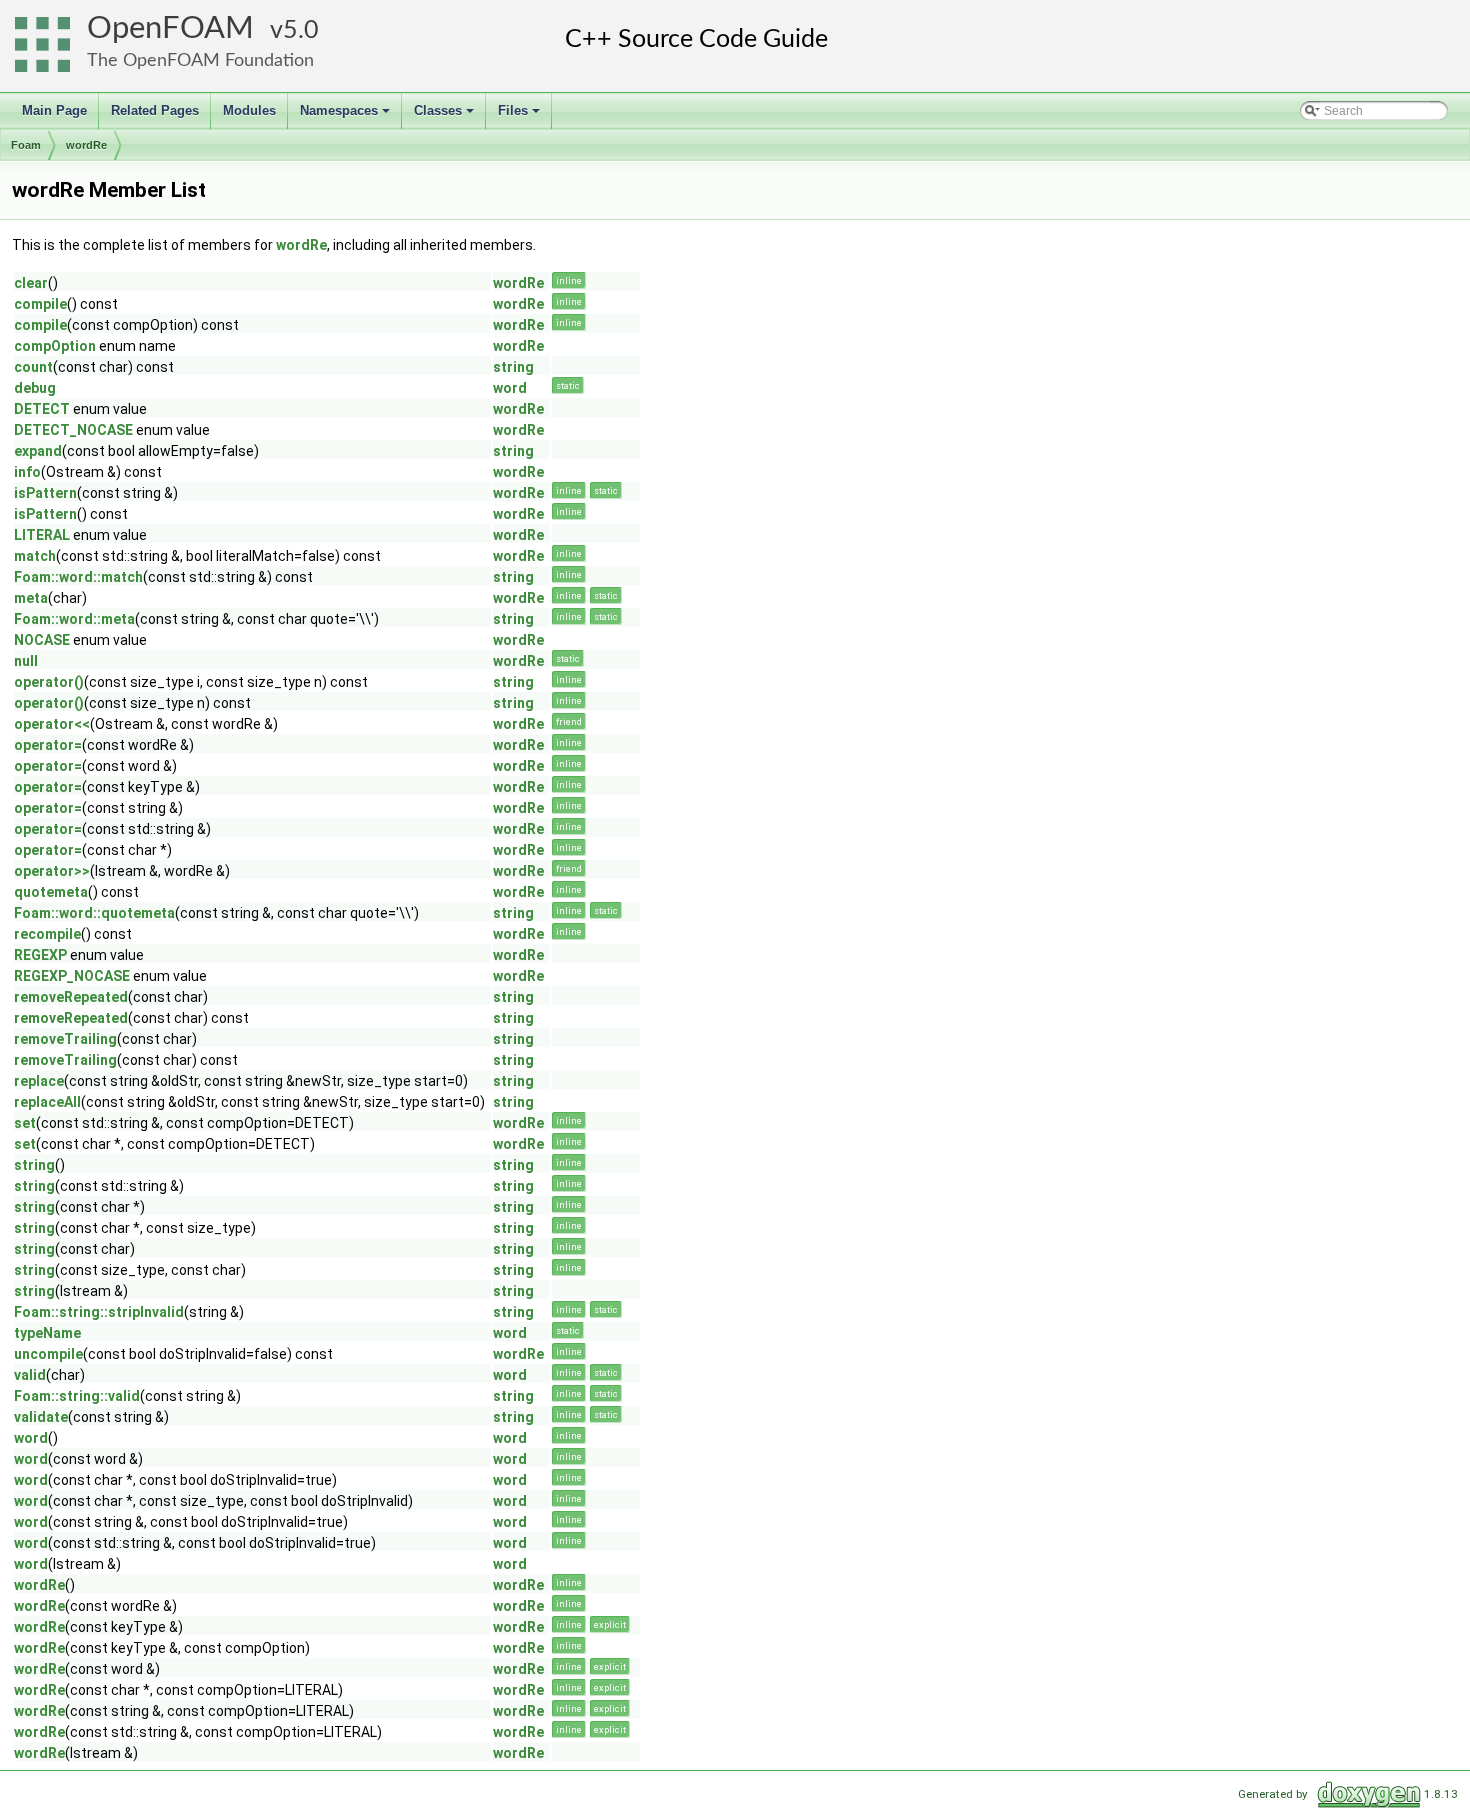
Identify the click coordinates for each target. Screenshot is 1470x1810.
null (26, 661)
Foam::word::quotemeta (94, 913)
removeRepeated (71, 997)
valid (30, 1375)
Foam (26, 145)
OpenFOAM (170, 28)
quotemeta (51, 892)
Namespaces (346, 116)
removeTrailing (65, 1039)
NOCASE (42, 640)
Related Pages (155, 110)
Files (520, 116)
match (35, 556)
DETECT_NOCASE (73, 430)
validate (41, 1417)
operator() (49, 682)
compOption (55, 346)
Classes (445, 116)
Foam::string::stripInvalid (99, 1312)
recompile (47, 934)
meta (31, 598)
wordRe (86, 145)
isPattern (45, 493)
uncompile (48, 1354)
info (27, 472)
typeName (47, 1333)
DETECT (42, 409)
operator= (48, 745)
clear (31, 283)
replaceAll (47, 1102)
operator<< (52, 724)
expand (38, 451)
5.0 (301, 30)
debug (35, 388)
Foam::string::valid (77, 1396)
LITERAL (42, 535)
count (33, 367)
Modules (249, 110)
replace (39, 1081)
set (25, 1123)
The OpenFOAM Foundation (200, 60)
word (510, 388)
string (513, 367)
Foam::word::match (78, 577)
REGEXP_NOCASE (72, 976)
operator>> (52, 871)
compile (40, 304)
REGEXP (40, 955)
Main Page (54, 110)
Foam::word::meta (74, 619)
